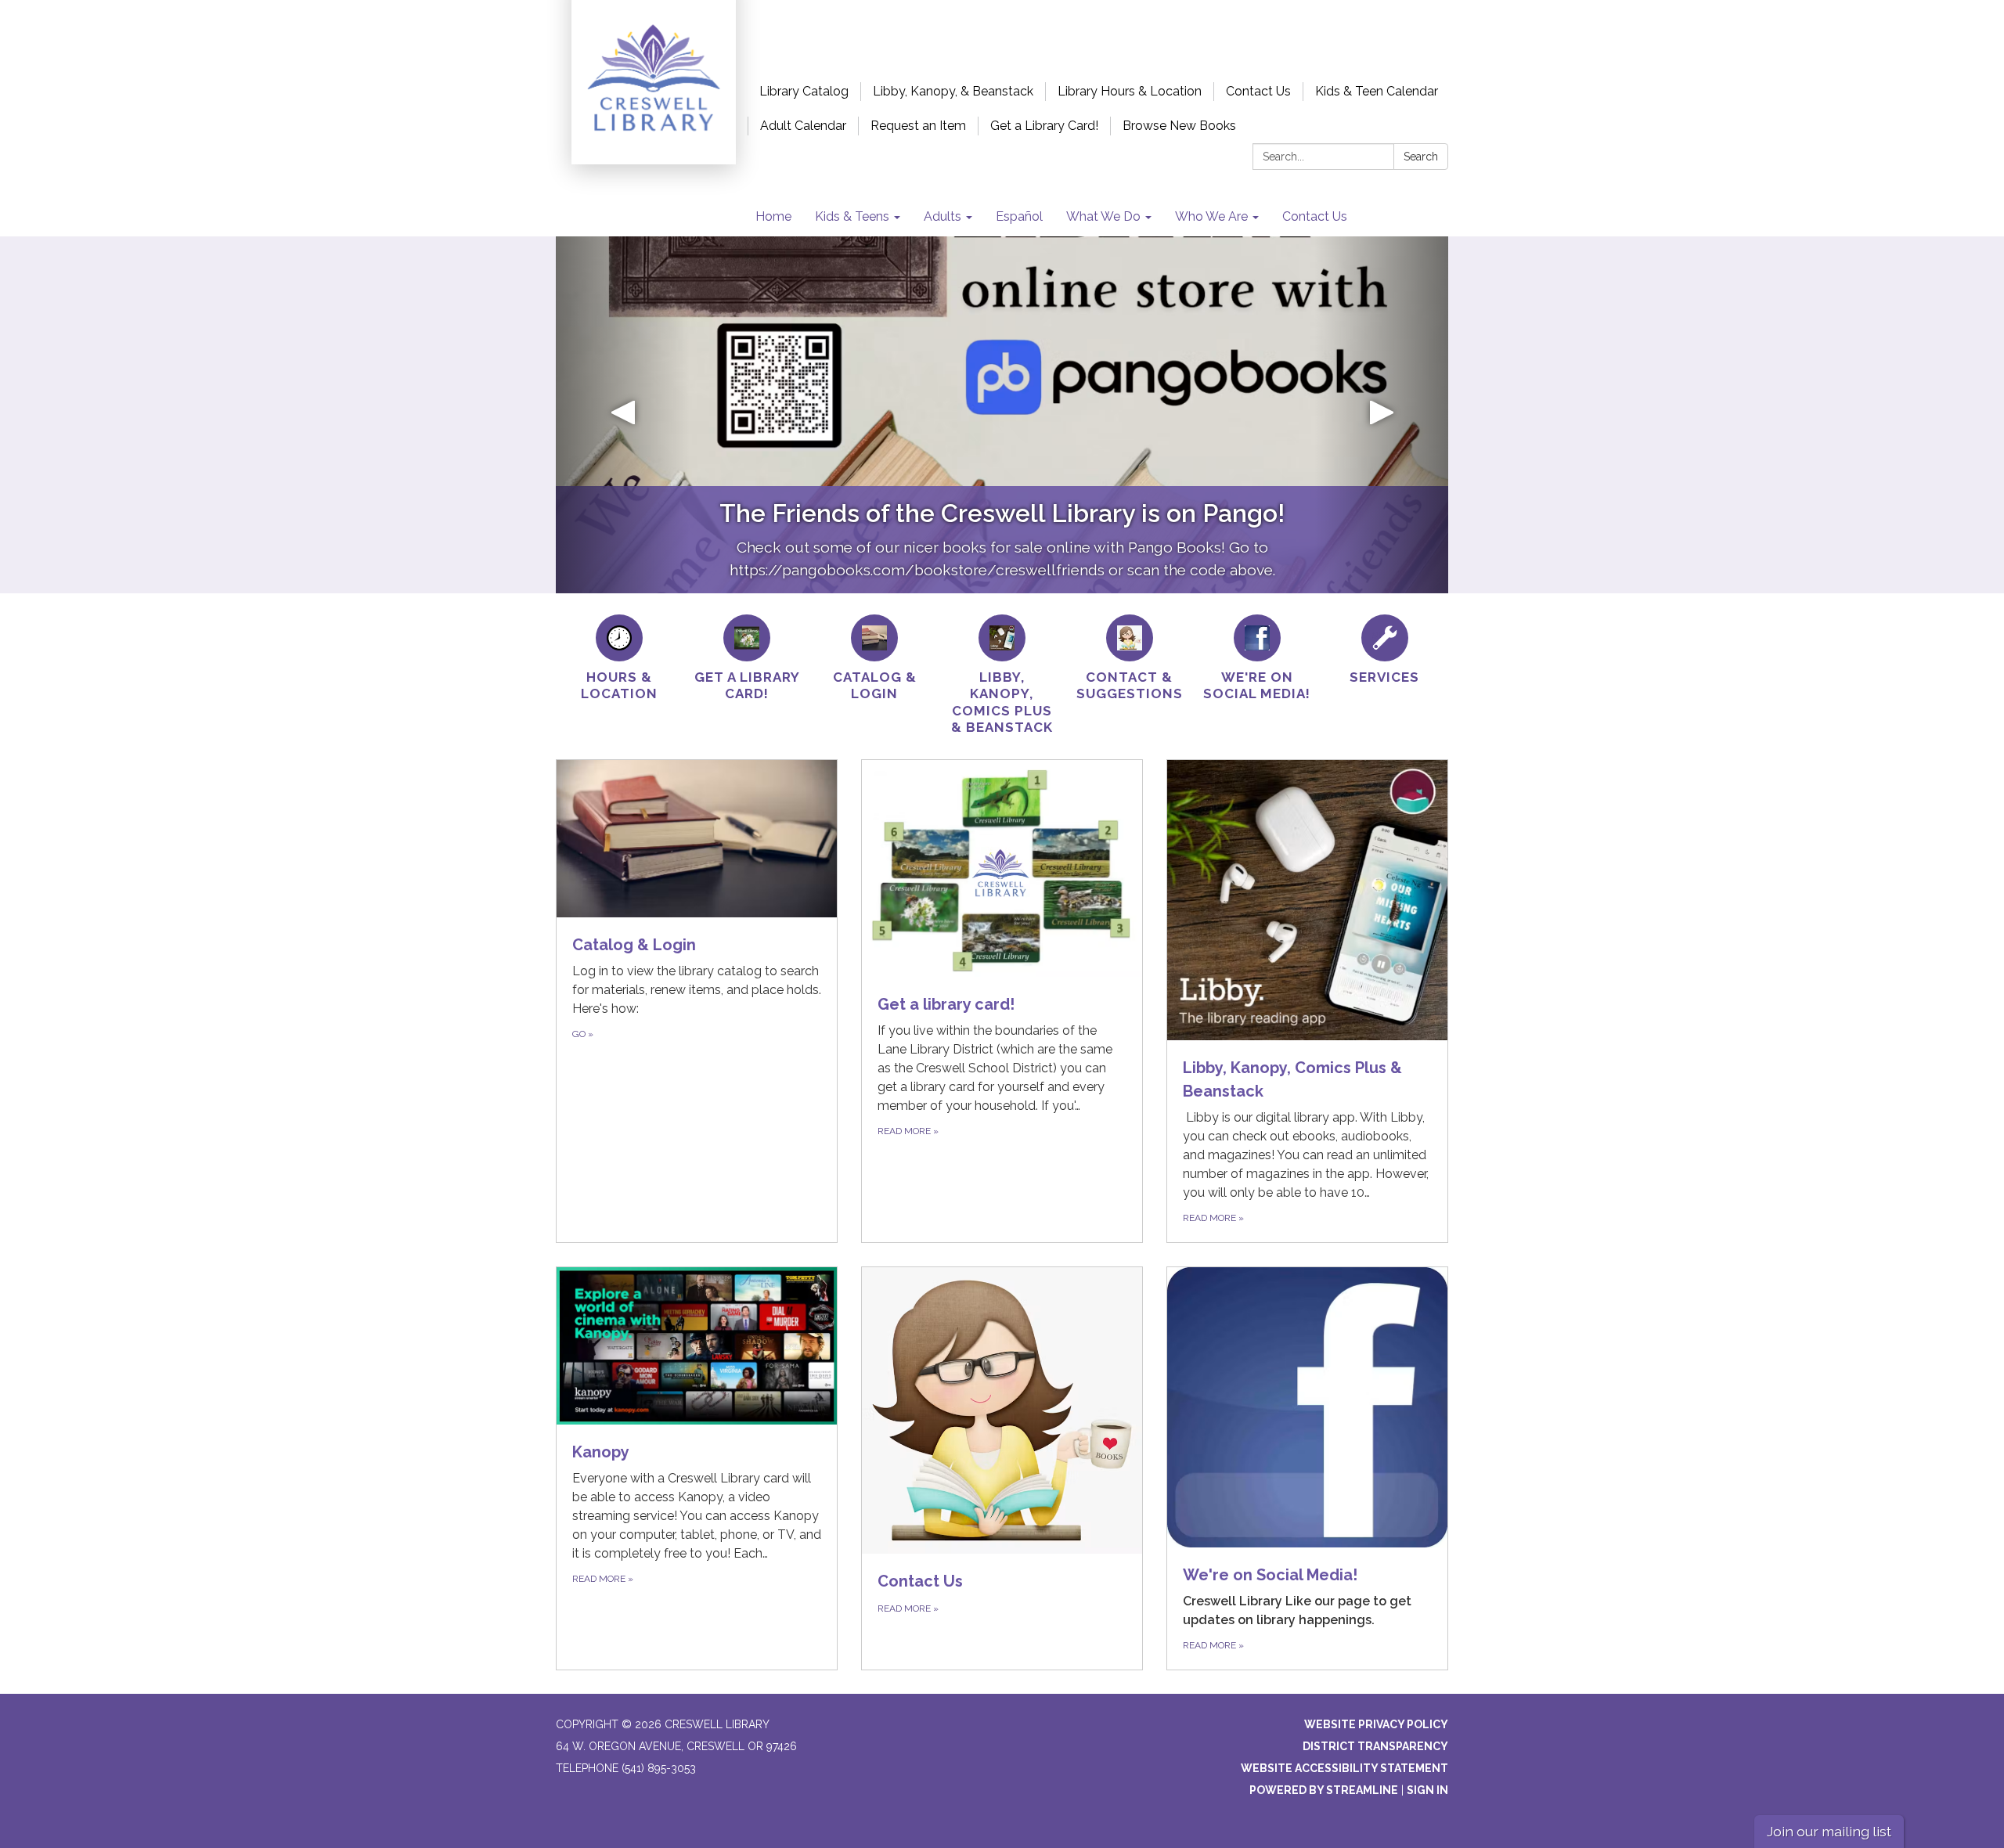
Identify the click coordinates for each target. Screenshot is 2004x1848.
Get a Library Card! (1044, 126)
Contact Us (1258, 91)
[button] (623, 415)
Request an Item (918, 126)
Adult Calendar (803, 126)
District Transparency (1375, 1746)
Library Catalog (804, 91)
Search (1421, 157)
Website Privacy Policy (1376, 1724)
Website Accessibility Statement (1344, 1768)
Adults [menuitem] (943, 216)
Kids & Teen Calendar (1377, 91)
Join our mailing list (1829, 1831)
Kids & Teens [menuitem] (852, 216)
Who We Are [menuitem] (1211, 216)
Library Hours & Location (1130, 91)
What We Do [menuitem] (1103, 216)
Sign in (1427, 1790)
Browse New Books (1179, 126)
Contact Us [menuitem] (1315, 216)
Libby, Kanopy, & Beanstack (953, 91)
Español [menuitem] (1019, 216)
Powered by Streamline (1324, 1790)
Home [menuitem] (773, 216)
